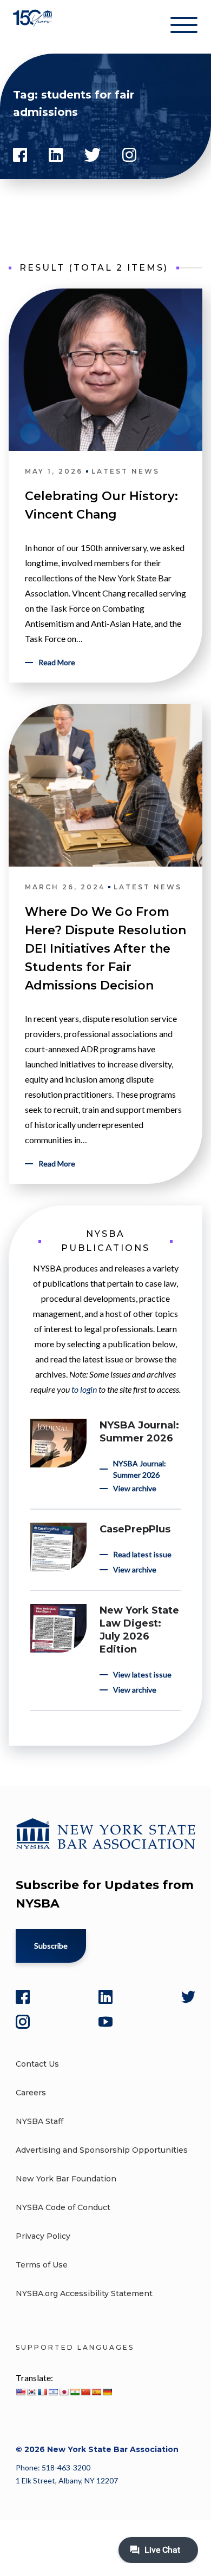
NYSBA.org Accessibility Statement (84, 2293)
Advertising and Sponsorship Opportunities (102, 2150)
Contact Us (37, 2064)
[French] (42, 2392)
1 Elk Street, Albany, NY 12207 (67, 2480)
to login (84, 1389)
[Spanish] (96, 2392)
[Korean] (31, 2392)
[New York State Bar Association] (34, 27)
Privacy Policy (43, 2236)
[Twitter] (188, 1997)
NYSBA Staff (39, 2121)
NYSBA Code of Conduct (63, 2207)
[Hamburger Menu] (184, 27)
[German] (107, 2392)
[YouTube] (105, 2022)
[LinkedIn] (105, 1997)
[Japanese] (64, 2392)
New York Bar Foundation (66, 2179)
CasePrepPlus (135, 1529)
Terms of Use (42, 2265)
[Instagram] (23, 2022)
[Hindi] (75, 2392)
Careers (31, 2093)
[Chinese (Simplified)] (85, 2392)
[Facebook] (23, 1997)
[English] (21, 2392)
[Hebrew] (53, 2392)
